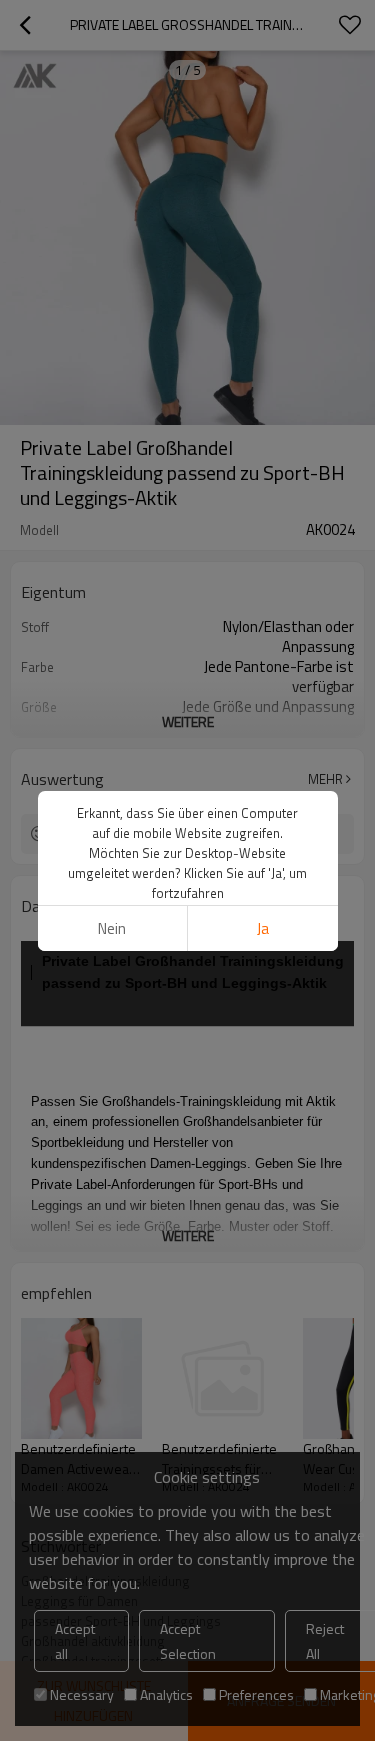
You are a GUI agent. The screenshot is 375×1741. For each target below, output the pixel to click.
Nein (112, 928)
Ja (263, 928)
